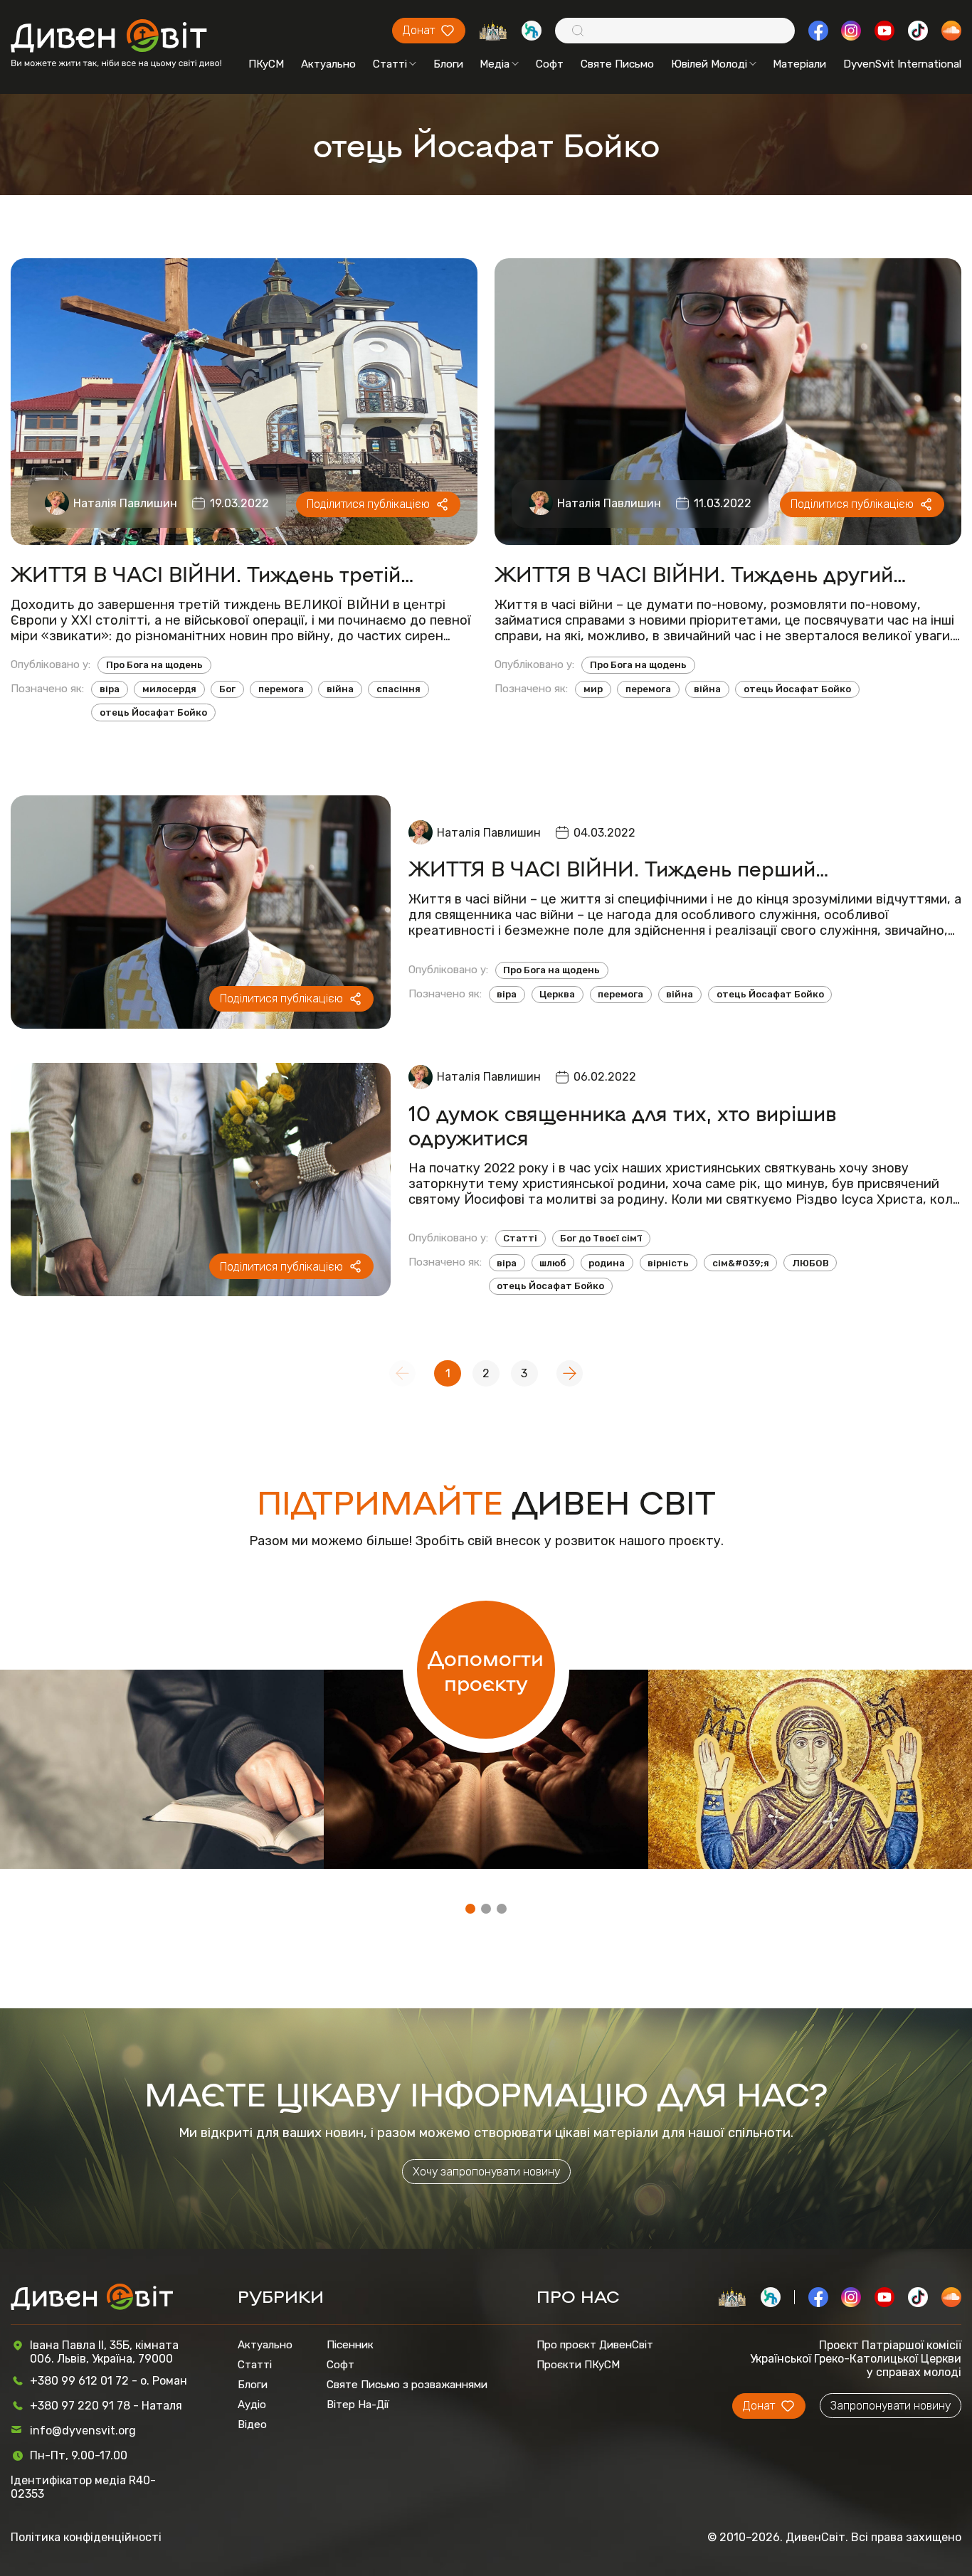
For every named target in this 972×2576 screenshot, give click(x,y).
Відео (252, 2424)
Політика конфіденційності (86, 2537)
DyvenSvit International (902, 64)
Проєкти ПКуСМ (578, 2365)
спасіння (398, 689)
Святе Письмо (617, 64)
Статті (390, 64)
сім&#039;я (741, 1263)
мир (593, 689)
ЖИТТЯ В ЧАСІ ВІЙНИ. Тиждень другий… (701, 573)
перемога (281, 689)
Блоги (448, 64)
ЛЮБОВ (810, 1263)
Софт (550, 64)
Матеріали (799, 64)
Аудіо (252, 2405)
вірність (668, 1263)
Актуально (328, 64)
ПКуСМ (266, 64)
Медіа (495, 64)
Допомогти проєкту (486, 1670)
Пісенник (350, 2345)
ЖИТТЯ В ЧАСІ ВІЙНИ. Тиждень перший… (619, 868)
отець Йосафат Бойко (153, 712)
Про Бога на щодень (154, 665)
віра (110, 689)
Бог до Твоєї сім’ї (601, 1238)
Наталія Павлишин (125, 503)
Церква (557, 994)
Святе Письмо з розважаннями (407, 2385)
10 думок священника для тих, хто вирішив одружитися (622, 1125)
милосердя (169, 689)
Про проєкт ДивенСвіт (595, 2345)
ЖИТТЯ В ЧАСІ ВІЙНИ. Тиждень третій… (212, 573)
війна (340, 689)
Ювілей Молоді (709, 64)
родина (607, 1263)
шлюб (553, 1263)
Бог (227, 689)
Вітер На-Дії (358, 2405)
